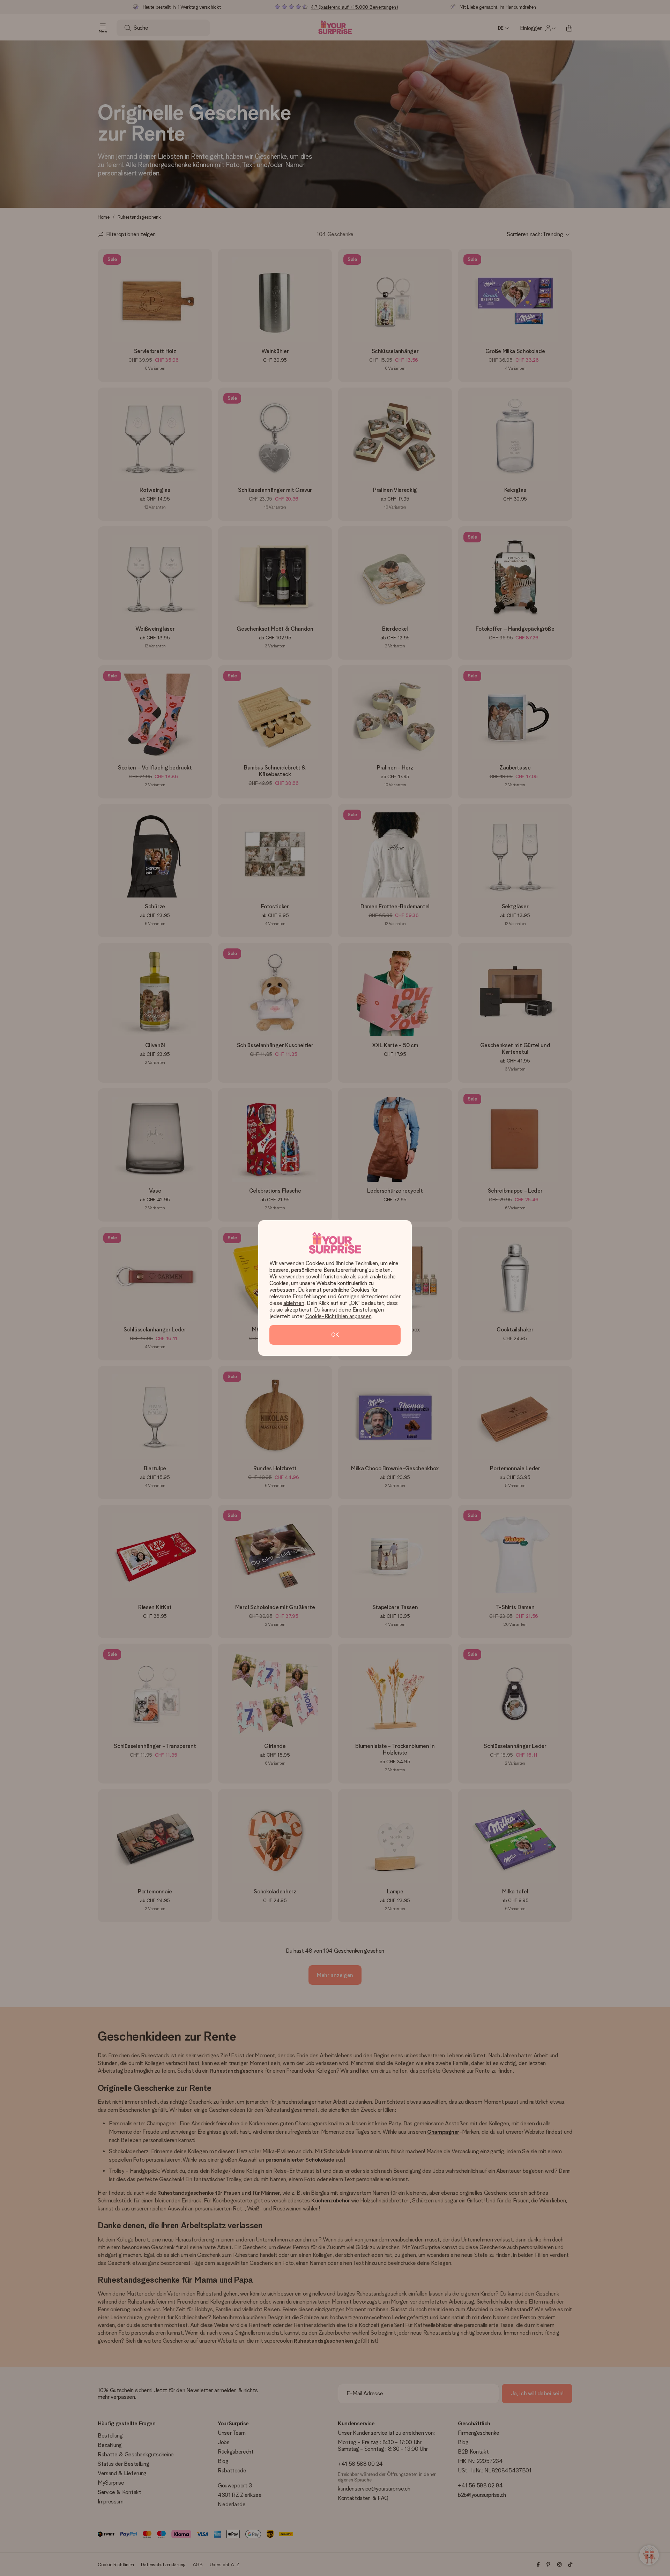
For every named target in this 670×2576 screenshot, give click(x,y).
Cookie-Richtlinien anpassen (338, 1316)
